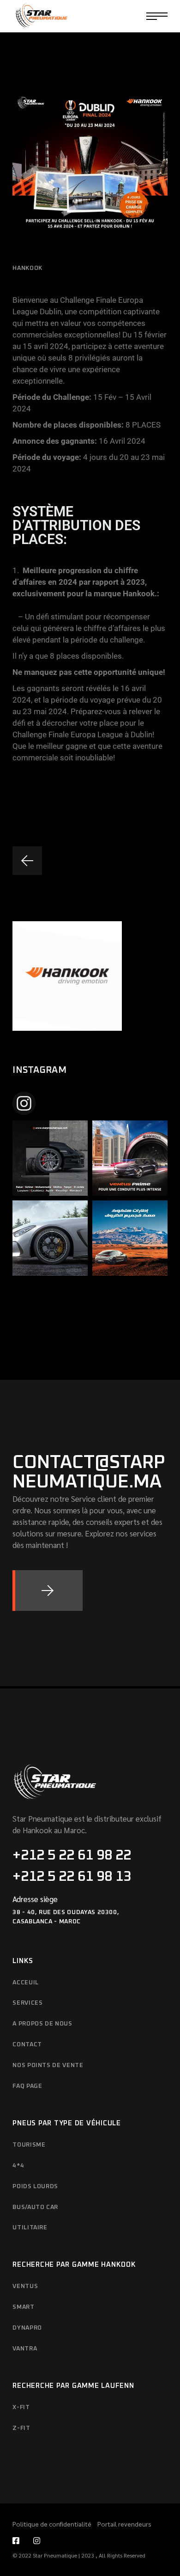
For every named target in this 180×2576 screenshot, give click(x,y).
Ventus (25, 2286)
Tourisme (29, 2145)
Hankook (27, 268)
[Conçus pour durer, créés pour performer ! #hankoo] (50, 1238)
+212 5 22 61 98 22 (72, 1855)
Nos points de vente (48, 2065)
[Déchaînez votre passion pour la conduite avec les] (130, 1158)
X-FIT (21, 2408)
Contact (27, 2045)
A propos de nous (42, 2024)
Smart (23, 2307)
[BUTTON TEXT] (48, 1591)
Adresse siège (35, 1899)
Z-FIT (21, 2428)
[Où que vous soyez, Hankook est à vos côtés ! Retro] (50, 1158)
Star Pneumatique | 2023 (64, 2555)
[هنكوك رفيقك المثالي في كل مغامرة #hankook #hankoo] (130, 1238)
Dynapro (27, 2328)
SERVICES (27, 2003)
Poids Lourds (35, 2187)
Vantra (25, 2349)
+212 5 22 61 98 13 (72, 1877)
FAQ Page (27, 2086)
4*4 (18, 2166)
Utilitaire (30, 2228)
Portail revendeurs (124, 2524)
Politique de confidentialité (53, 2524)
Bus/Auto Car (35, 2207)
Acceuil (26, 1983)
